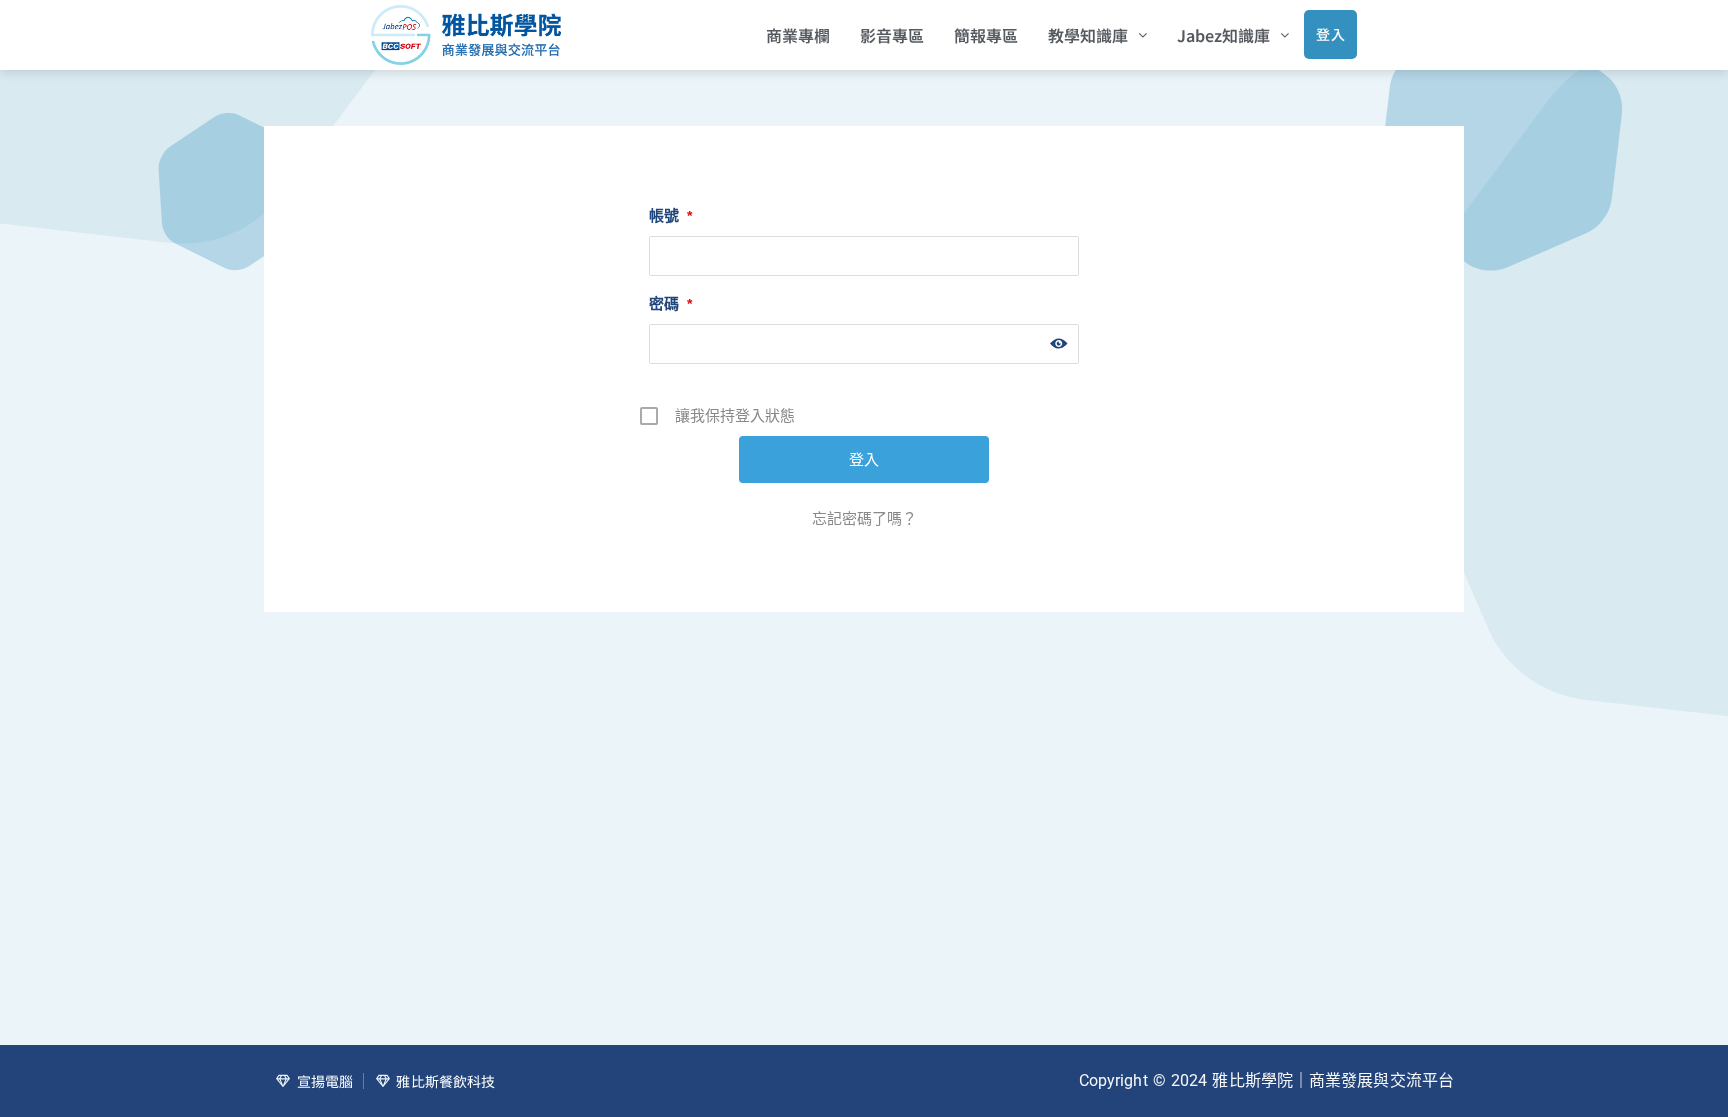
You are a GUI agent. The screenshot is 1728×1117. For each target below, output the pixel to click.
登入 (1330, 34)
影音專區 (892, 35)
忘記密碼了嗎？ (864, 518)
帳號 (670, 215)
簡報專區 (986, 35)
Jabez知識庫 (1223, 35)
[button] (1097, 35)
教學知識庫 (1088, 35)
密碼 (670, 303)
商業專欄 (798, 35)
